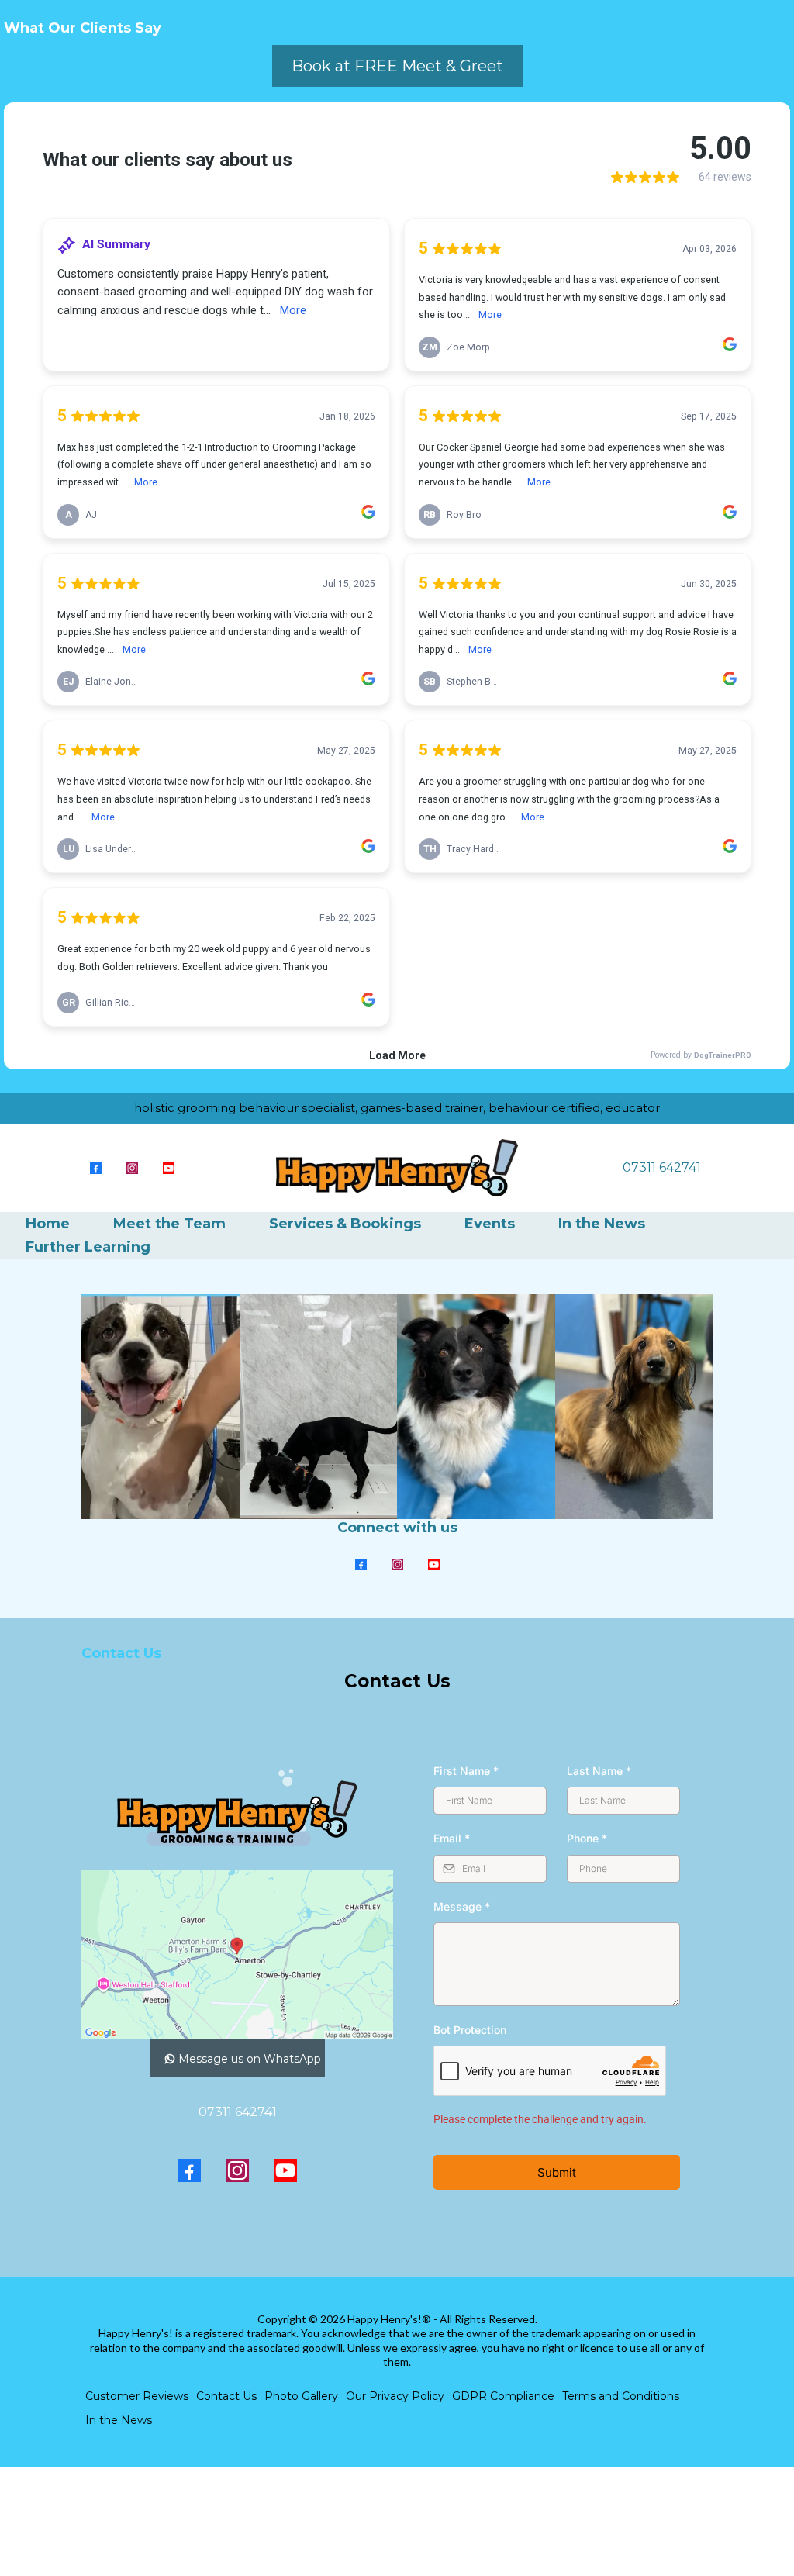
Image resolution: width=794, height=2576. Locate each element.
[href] (237, 1954)
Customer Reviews (137, 2396)
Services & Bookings (345, 1224)
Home (48, 1224)
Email (452, 1838)
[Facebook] (96, 1167)
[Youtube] (169, 1167)
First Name (466, 1771)
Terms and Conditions (621, 2396)
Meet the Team (169, 1224)
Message (462, 1906)
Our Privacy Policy (395, 2396)
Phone (587, 1838)
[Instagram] (132, 1167)
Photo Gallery (301, 2396)
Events (490, 1224)
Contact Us (226, 2396)
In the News (602, 1224)
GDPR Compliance (503, 2396)
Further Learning (88, 1247)
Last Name (599, 1771)
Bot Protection (470, 2030)
